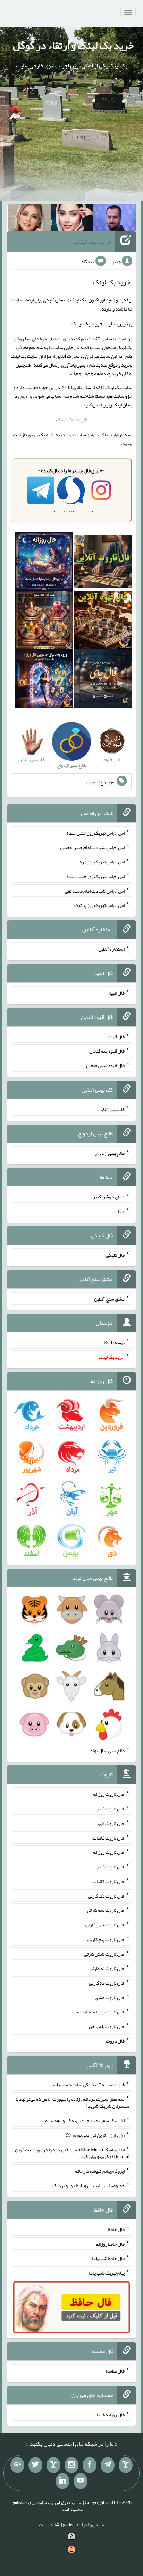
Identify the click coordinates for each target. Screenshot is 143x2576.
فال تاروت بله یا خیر (106, 2026)
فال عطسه (115, 2371)
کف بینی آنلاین (111, 1109)
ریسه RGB (114, 1342)
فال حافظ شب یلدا (108, 2258)
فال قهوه (116, 1036)
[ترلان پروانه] (72, 219)
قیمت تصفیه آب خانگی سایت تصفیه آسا (88, 2084)
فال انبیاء (116, 993)
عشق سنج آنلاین (109, 1298)
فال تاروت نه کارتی (107, 1968)
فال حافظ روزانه (110, 2244)
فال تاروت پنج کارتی (106, 1939)
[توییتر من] (35, 2465)
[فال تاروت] (103, 563)
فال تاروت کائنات (108, 1837)
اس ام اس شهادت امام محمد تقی (95, 891)
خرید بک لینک (93, 241)
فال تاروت (115, 2041)
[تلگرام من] (108, 2465)
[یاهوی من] (126, 2465)
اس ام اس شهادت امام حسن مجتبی (92, 847)
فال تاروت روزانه (109, 1794)
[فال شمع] (44, 622)
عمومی (93, 782)
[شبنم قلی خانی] (30, 219)
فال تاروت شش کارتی (104, 1954)
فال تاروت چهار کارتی (105, 1925)
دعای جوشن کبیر (109, 1197)
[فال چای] (103, 680)
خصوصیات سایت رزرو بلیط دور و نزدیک (89, 2185)
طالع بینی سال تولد (107, 1750)
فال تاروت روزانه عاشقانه (101, 2012)
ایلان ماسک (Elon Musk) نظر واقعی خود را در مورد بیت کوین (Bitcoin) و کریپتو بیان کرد (72, 2153)
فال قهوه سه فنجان (107, 1051)
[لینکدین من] (62, 2481)
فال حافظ (116, 2229)
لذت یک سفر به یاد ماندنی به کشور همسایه (85, 2120)
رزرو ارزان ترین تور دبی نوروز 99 (95, 2135)
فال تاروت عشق (110, 1997)
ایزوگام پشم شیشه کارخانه (100, 2171)
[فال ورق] (44, 680)
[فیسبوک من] (90, 2465)
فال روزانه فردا (111, 2414)
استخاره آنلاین (111, 949)
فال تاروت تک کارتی (106, 1895)
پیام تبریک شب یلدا (107, 2273)
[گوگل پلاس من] (17, 2465)
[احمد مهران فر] (115, 219)
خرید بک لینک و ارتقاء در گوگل (73, 45)
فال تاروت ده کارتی (107, 1983)
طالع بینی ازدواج (110, 1153)
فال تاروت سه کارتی (106, 1910)
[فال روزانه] (44, 563)
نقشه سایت (50, 2525)
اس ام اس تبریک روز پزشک (99, 905)
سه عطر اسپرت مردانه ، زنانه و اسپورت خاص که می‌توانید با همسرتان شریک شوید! (73, 2102)
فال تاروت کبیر (111, 1809)
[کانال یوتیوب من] (81, 2481)
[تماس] (53, 2465)
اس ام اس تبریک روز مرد (102, 862)
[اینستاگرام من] (71, 2465)
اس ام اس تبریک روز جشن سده (96, 833)
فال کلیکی (115, 1255)
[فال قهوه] (103, 622)
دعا (121, 1211)
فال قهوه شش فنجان (105, 1065)
